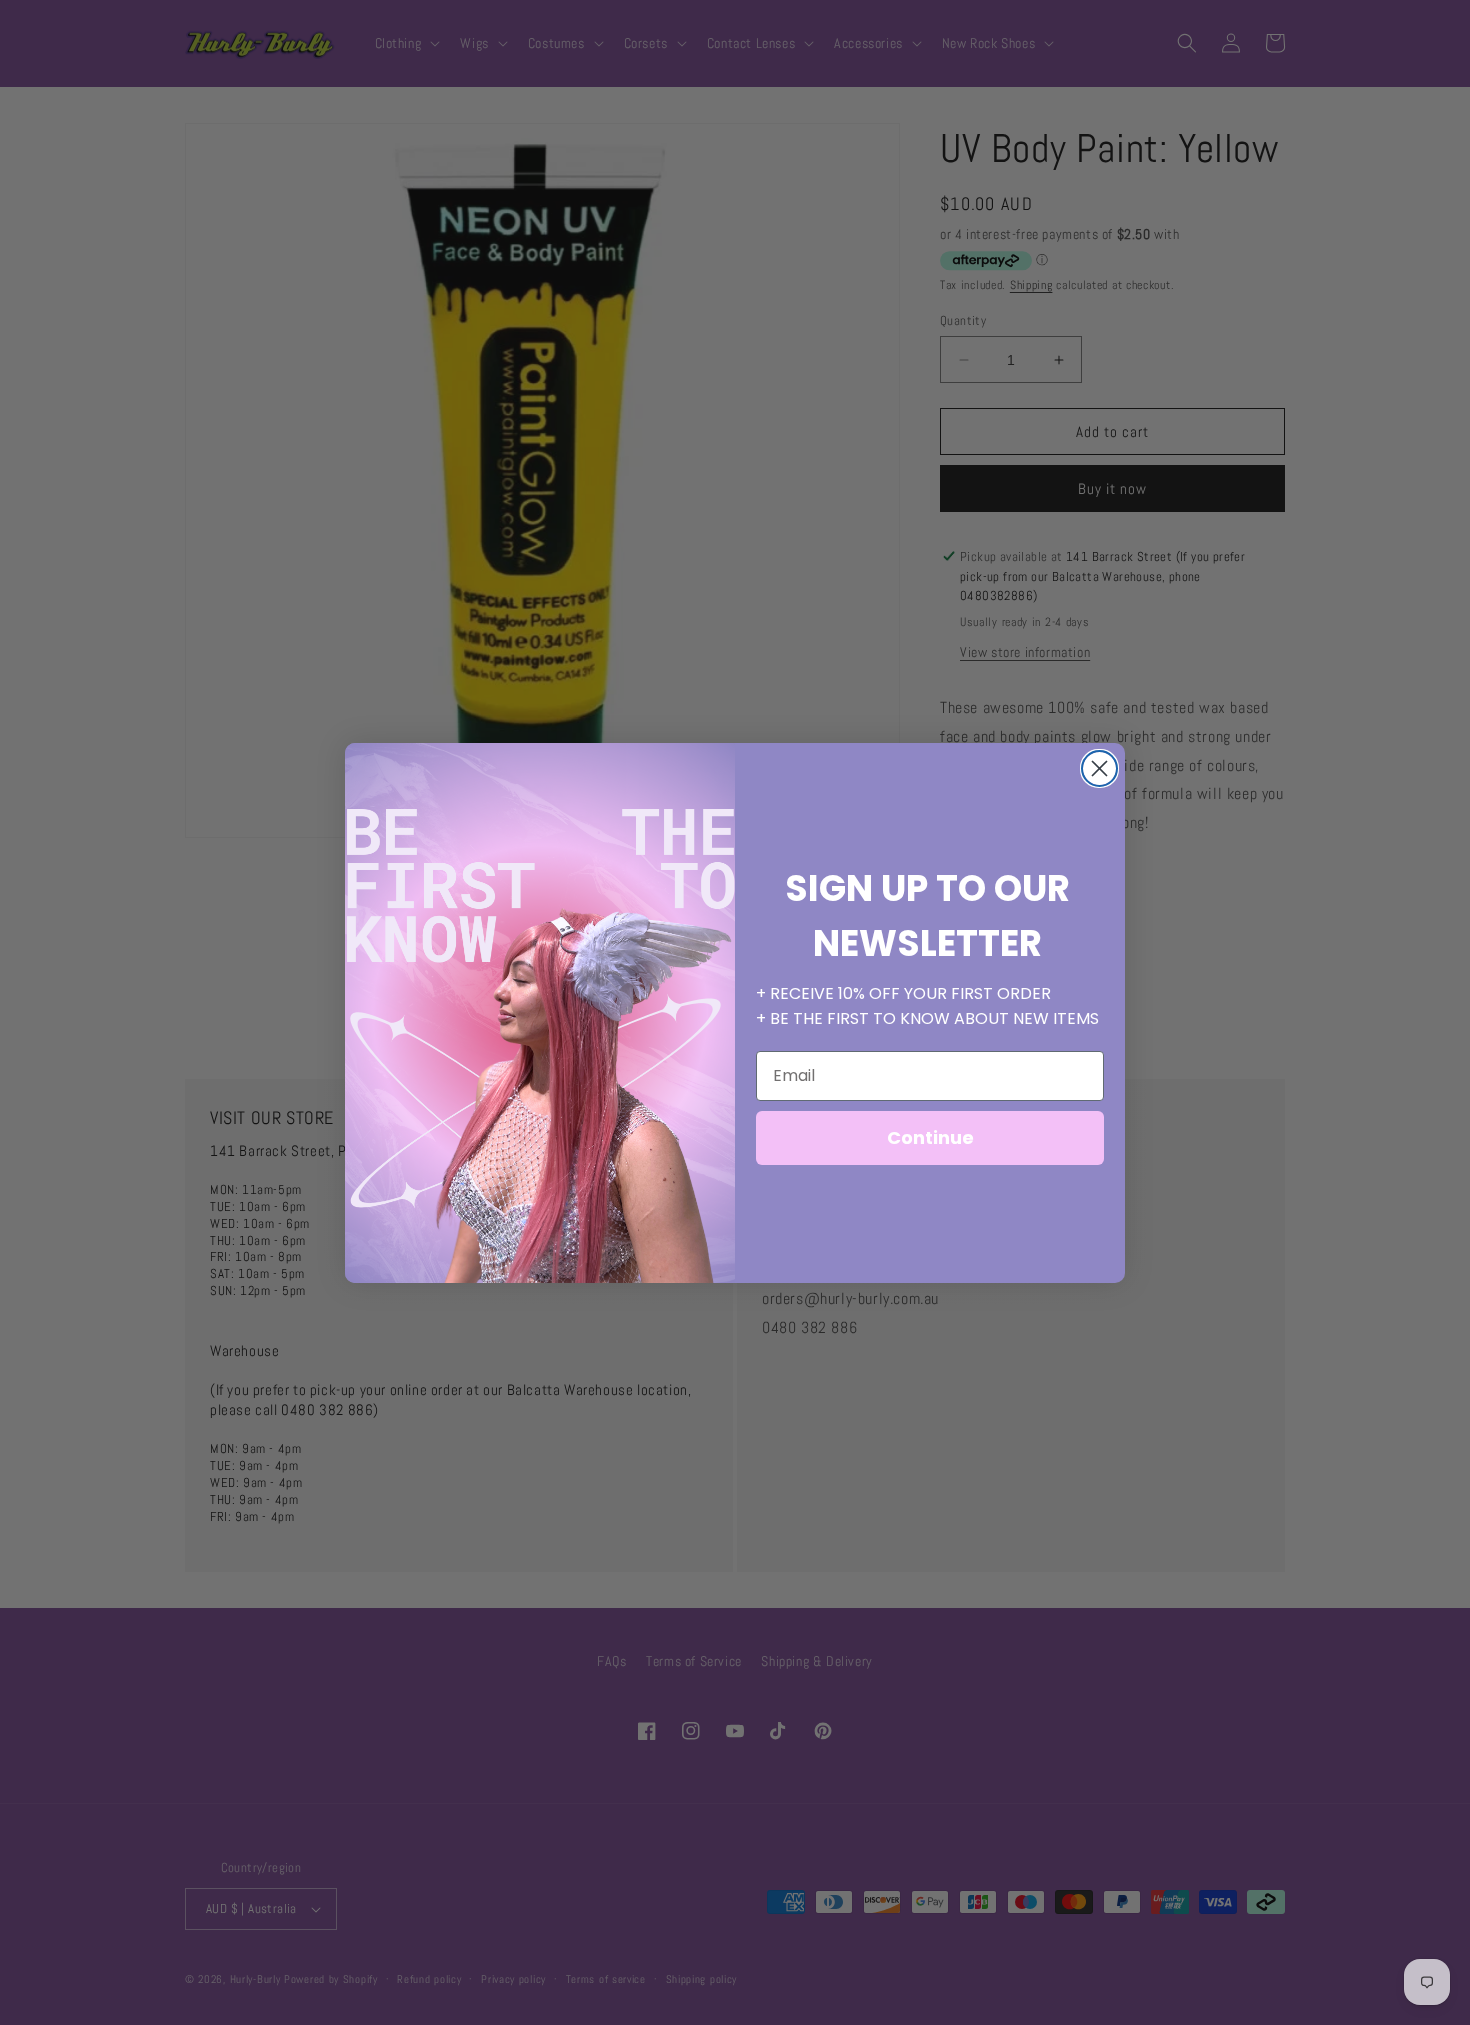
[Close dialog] (1099, 768)
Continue (930, 1137)
